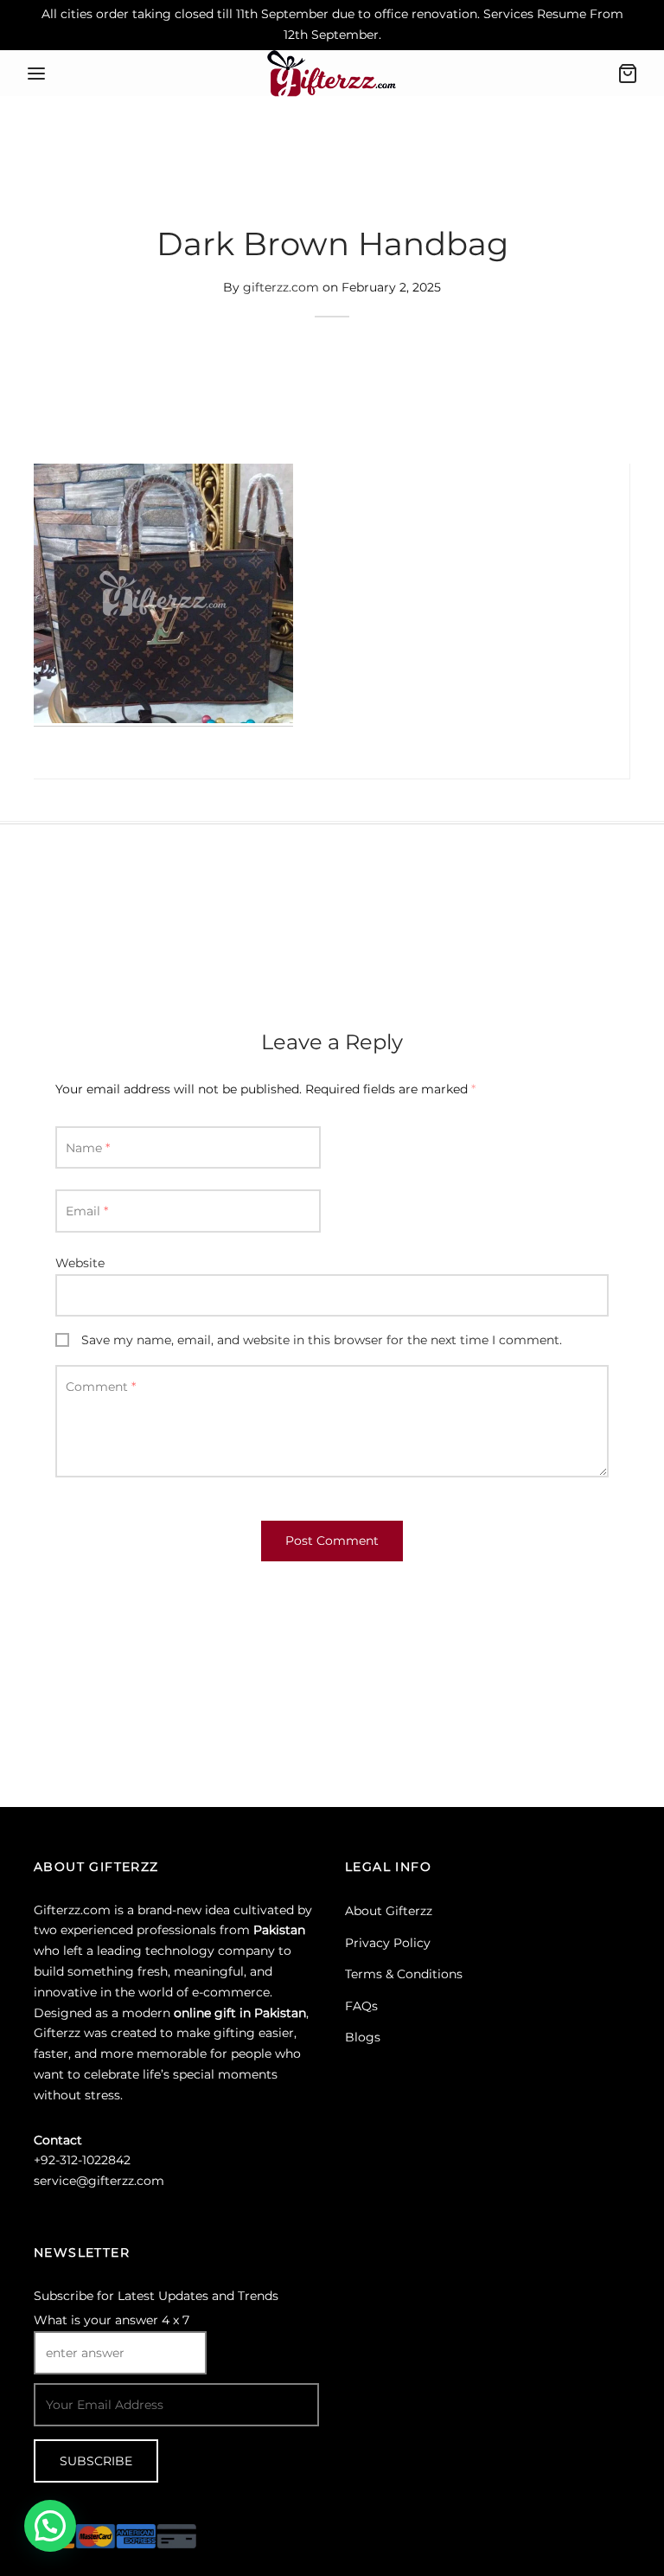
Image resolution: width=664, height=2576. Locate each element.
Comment (101, 1387)
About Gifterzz (389, 1911)
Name (88, 1148)
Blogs (363, 2037)
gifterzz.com (281, 288)
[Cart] (628, 74)
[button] (50, 2526)
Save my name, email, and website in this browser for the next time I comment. (322, 1340)
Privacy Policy (388, 1943)
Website (80, 1263)
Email (87, 1211)
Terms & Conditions (404, 1974)
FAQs (361, 2006)
